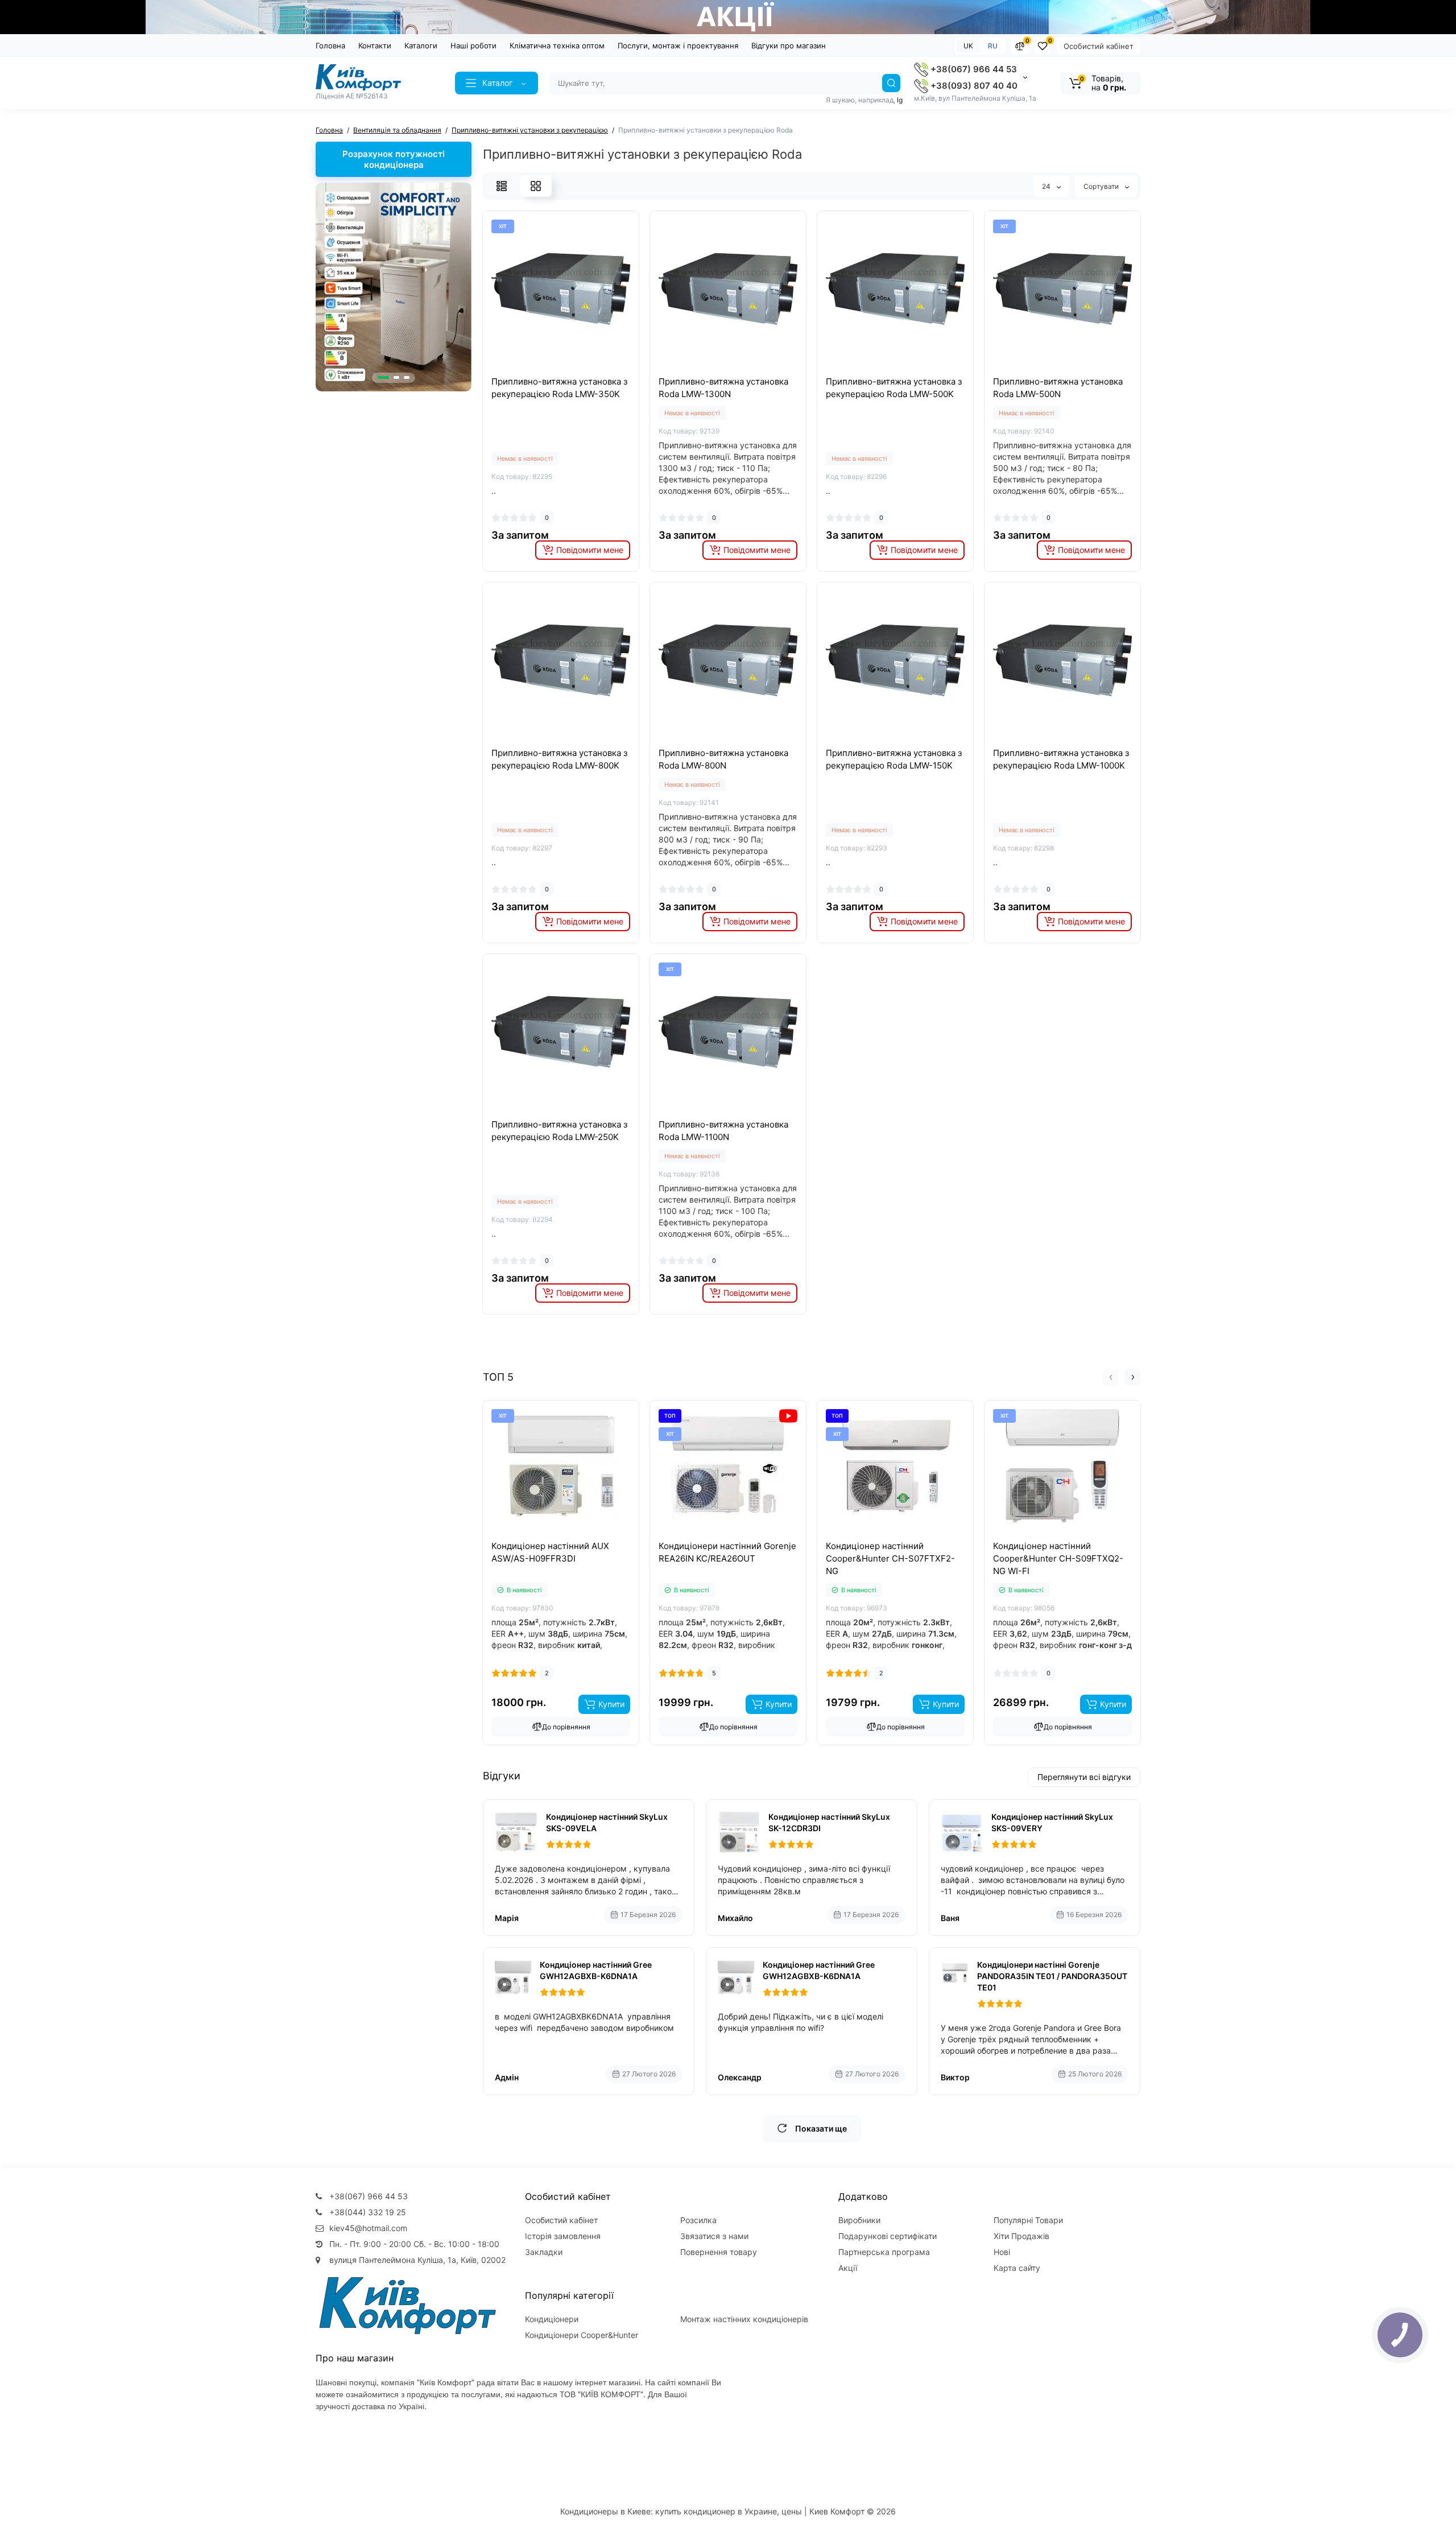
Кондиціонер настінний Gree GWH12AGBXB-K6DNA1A (596, 1970)
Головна (330, 46)
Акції (848, 2268)
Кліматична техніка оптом (557, 46)
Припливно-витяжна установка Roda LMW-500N (1058, 388)
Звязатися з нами (714, 2236)
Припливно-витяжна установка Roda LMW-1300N (723, 388)
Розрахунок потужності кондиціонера (394, 159)
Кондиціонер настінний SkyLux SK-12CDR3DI (829, 1822)
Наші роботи (473, 46)
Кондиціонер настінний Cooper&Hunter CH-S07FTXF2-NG (890, 1558)
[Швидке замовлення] (548, 1538)
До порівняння (566, 1727)
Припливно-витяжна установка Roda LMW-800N (723, 759)
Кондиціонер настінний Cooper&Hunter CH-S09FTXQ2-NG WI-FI (1058, 1558)
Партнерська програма (884, 2252)
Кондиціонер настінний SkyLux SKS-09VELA (607, 1822)
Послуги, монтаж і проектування (678, 46)
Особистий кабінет (1099, 46)
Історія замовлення (563, 2236)
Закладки (544, 2252)
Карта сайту (1017, 2268)
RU (993, 46)
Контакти (375, 46)
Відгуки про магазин (789, 46)
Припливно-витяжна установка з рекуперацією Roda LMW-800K (559, 759)
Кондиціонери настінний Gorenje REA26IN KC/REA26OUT (727, 1552)
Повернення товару (719, 2252)
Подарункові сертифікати (888, 2236)
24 (1047, 186)
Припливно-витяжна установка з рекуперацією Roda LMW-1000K (1061, 759)
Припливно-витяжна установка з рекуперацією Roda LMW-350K (559, 388)
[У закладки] (573, 372)
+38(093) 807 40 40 (973, 86)
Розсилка (698, 2220)
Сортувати (1102, 186)
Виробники (859, 2220)
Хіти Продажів (1021, 2236)
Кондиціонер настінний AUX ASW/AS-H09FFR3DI (550, 1552)
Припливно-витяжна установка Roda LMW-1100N (723, 1131)
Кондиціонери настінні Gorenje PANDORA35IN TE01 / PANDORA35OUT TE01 (1052, 1976)
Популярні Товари (1028, 2220)
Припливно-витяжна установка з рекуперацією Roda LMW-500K (894, 388)
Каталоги (421, 46)
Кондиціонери (552, 2319)
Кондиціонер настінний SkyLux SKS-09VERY (1052, 1822)
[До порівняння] (548, 372)
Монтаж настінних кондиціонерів (744, 2319)
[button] (383, 377)
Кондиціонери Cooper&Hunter (582, 2335)
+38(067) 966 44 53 (973, 69)
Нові (1002, 2252)
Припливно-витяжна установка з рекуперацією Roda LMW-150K (894, 759)
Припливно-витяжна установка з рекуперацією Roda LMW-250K (559, 1131)
